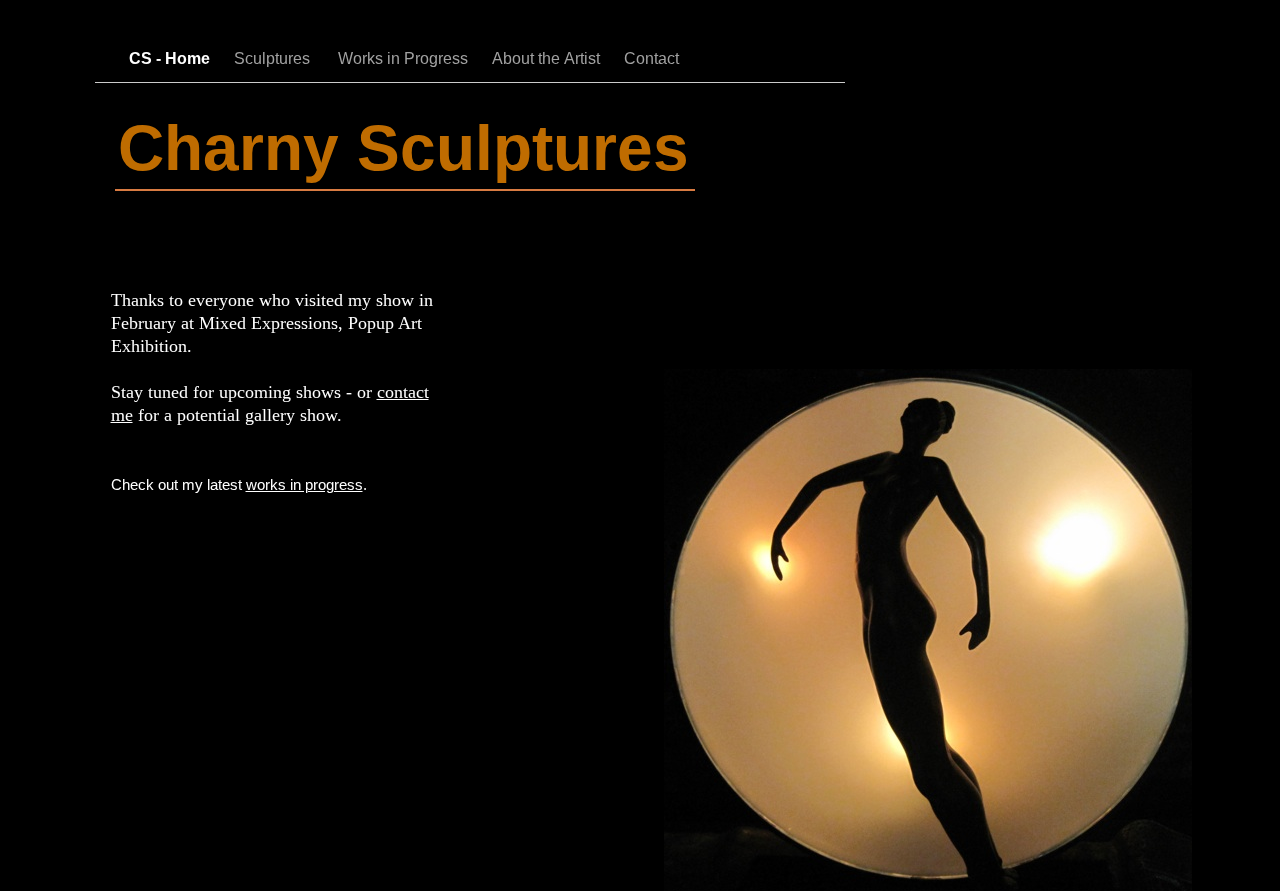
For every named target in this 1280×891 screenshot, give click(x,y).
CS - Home (171, 58)
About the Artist (548, 58)
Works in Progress (405, 58)
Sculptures (276, 58)
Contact (651, 58)
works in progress (304, 484)
